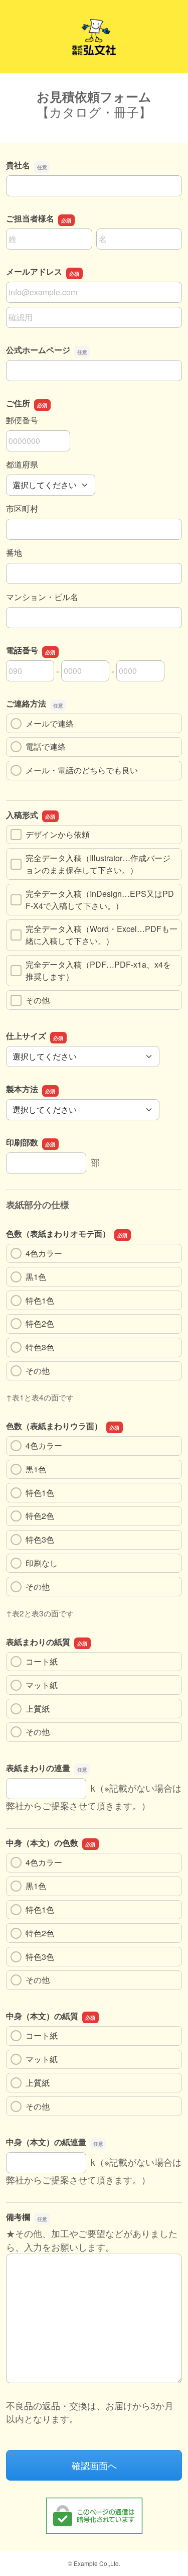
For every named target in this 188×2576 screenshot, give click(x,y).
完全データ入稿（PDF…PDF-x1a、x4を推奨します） (98, 970)
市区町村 (22, 508)
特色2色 (40, 1323)
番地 (14, 553)
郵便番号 (22, 420)
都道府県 (22, 464)
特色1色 (40, 1300)
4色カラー (44, 1253)
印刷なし (42, 1563)
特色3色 (40, 1347)
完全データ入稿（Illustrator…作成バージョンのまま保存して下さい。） (98, 864)
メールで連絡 (50, 723)
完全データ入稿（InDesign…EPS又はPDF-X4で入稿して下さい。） (100, 900)
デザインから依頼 (58, 834)
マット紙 (42, 1685)
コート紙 (42, 1661)
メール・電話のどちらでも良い (82, 770)
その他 (38, 1000)
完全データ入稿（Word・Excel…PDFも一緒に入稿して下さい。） (102, 935)
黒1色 (36, 1277)
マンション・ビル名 (42, 597)
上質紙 (38, 1709)
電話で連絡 (46, 746)
